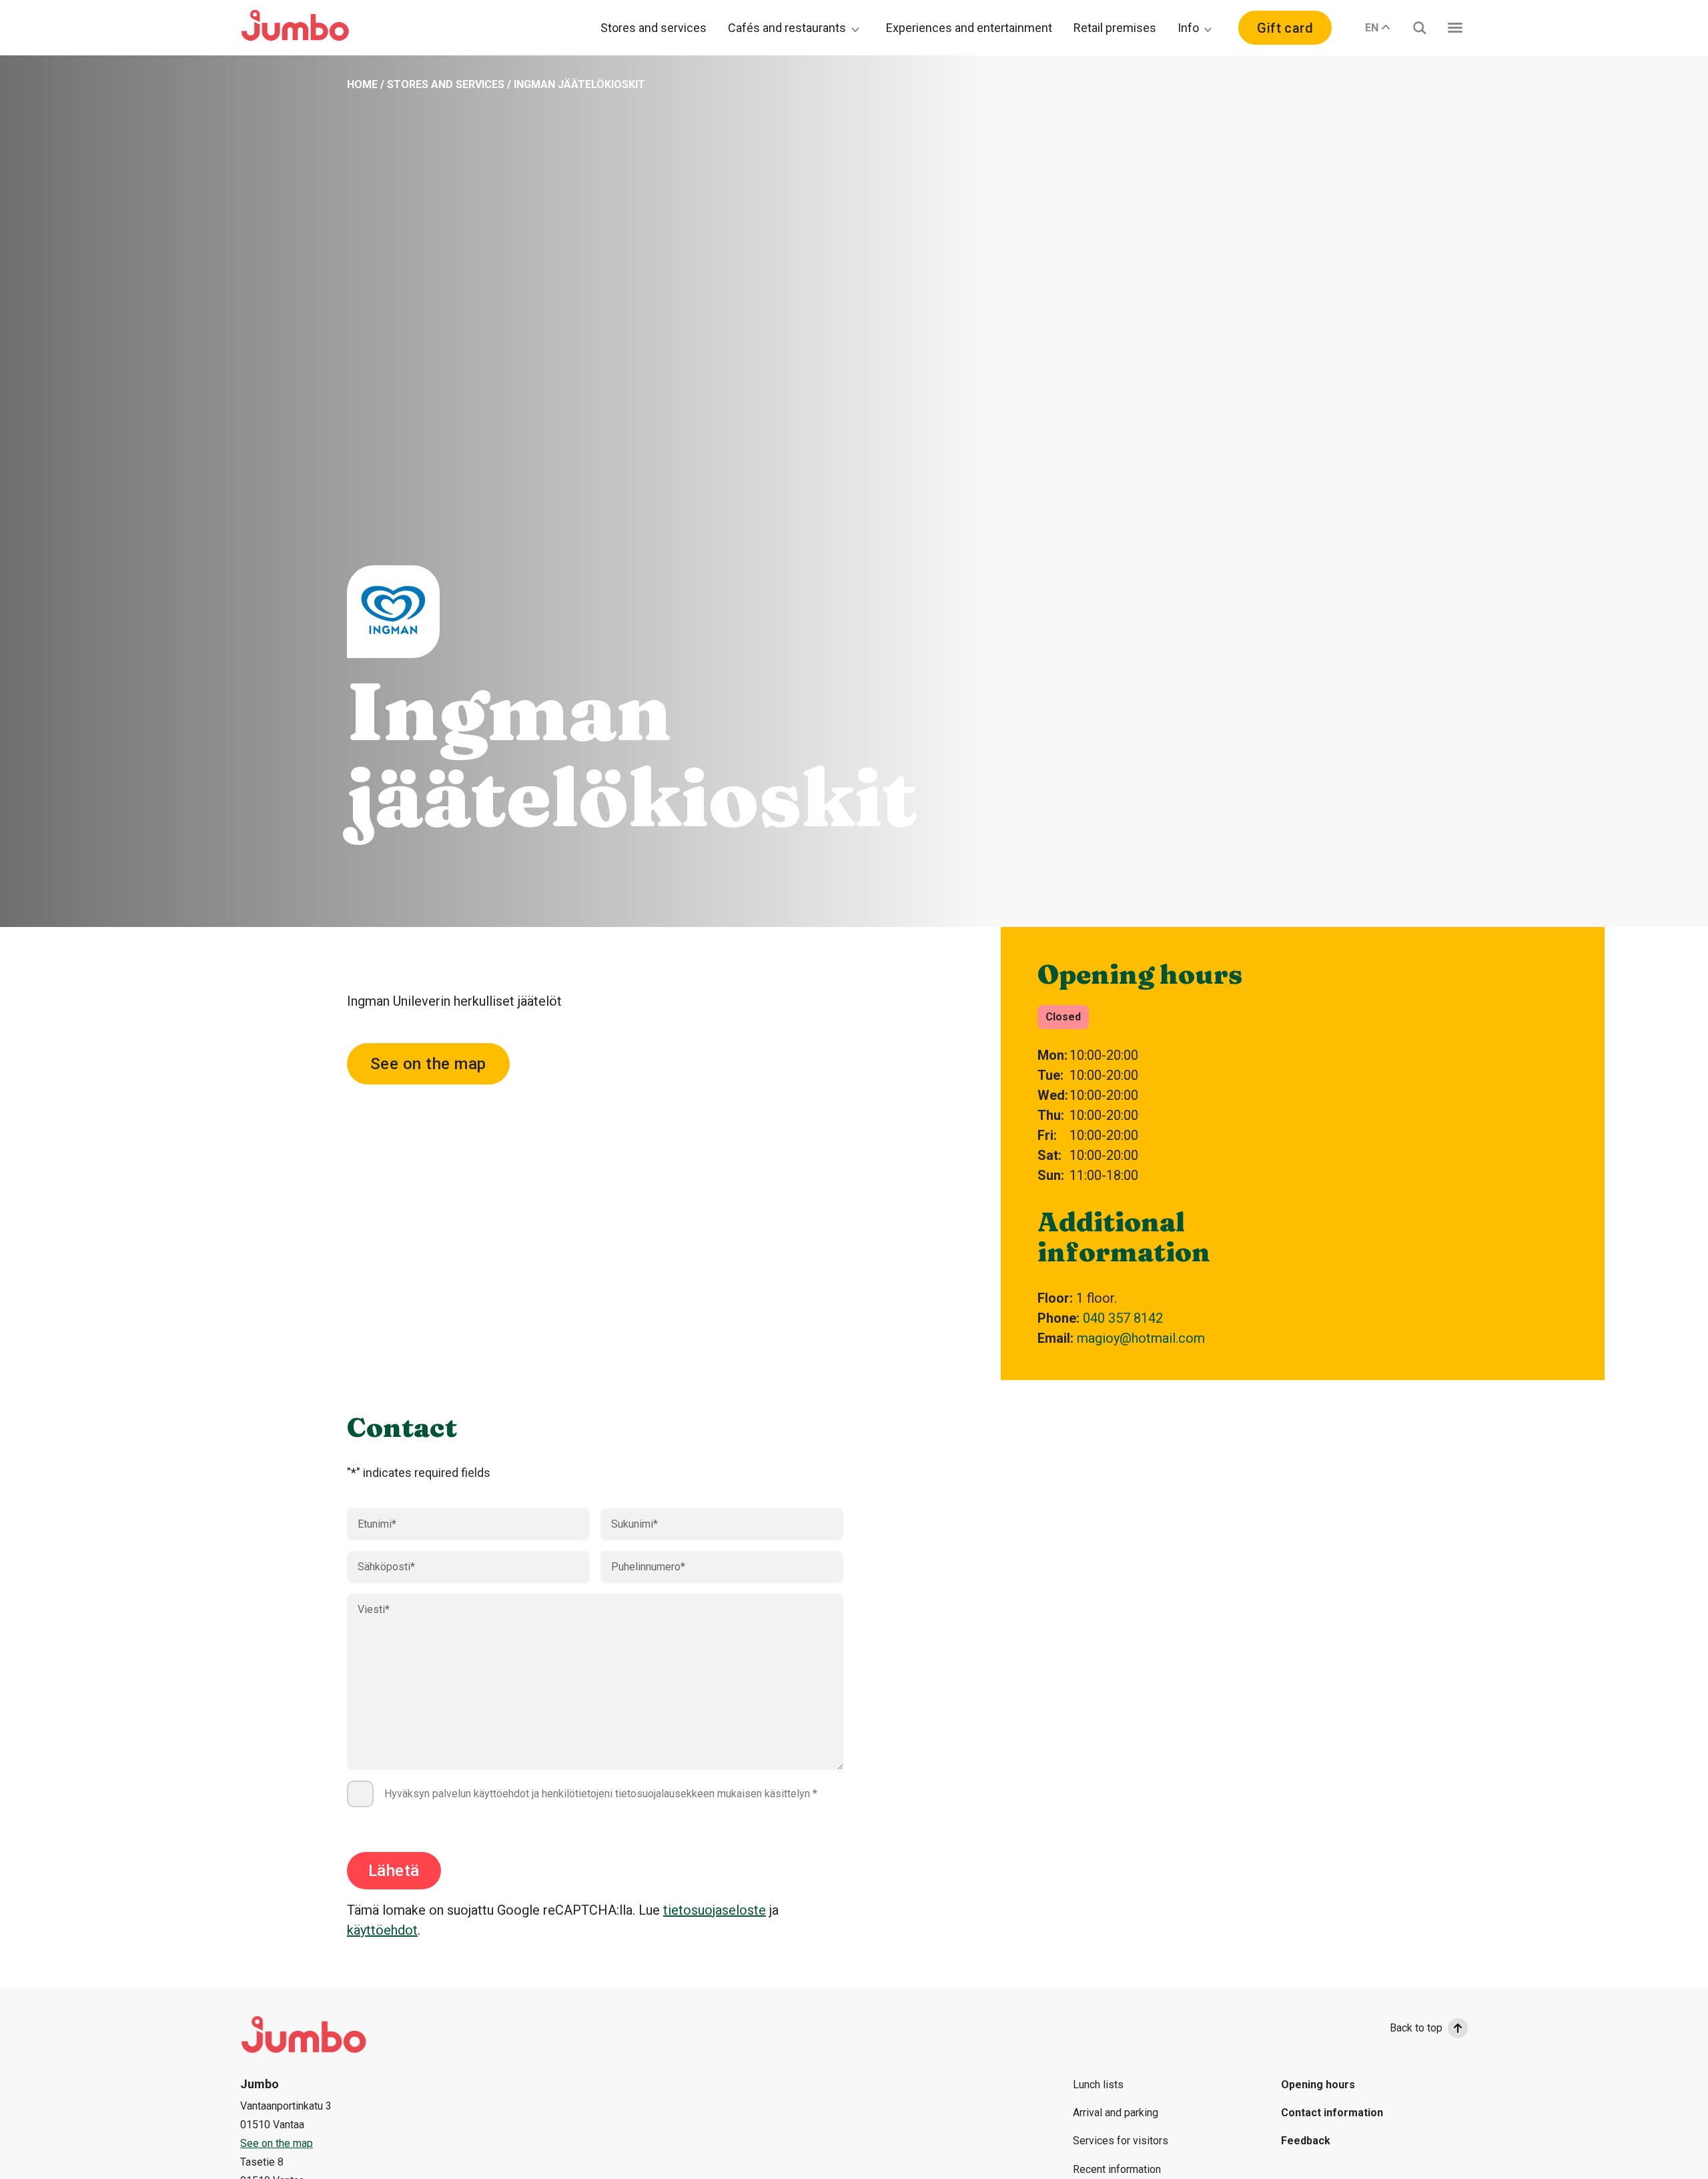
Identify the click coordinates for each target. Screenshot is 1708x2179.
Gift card (1285, 28)
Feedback (1306, 2141)
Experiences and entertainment (969, 28)
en (1372, 28)
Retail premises (1115, 28)
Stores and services (654, 28)
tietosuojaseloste (715, 1910)
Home (362, 84)
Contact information (1332, 2113)
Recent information (1117, 2169)
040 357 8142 (1123, 1318)
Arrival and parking (1116, 2113)
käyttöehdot (382, 1930)
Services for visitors (1121, 2141)
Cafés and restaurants (787, 28)
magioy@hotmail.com (1141, 1338)
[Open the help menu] (1455, 28)
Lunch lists (1098, 2085)
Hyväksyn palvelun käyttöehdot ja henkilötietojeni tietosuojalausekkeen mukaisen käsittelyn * (601, 1794)
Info (1188, 28)
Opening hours (1318, 2085)
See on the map (428, 1064)
